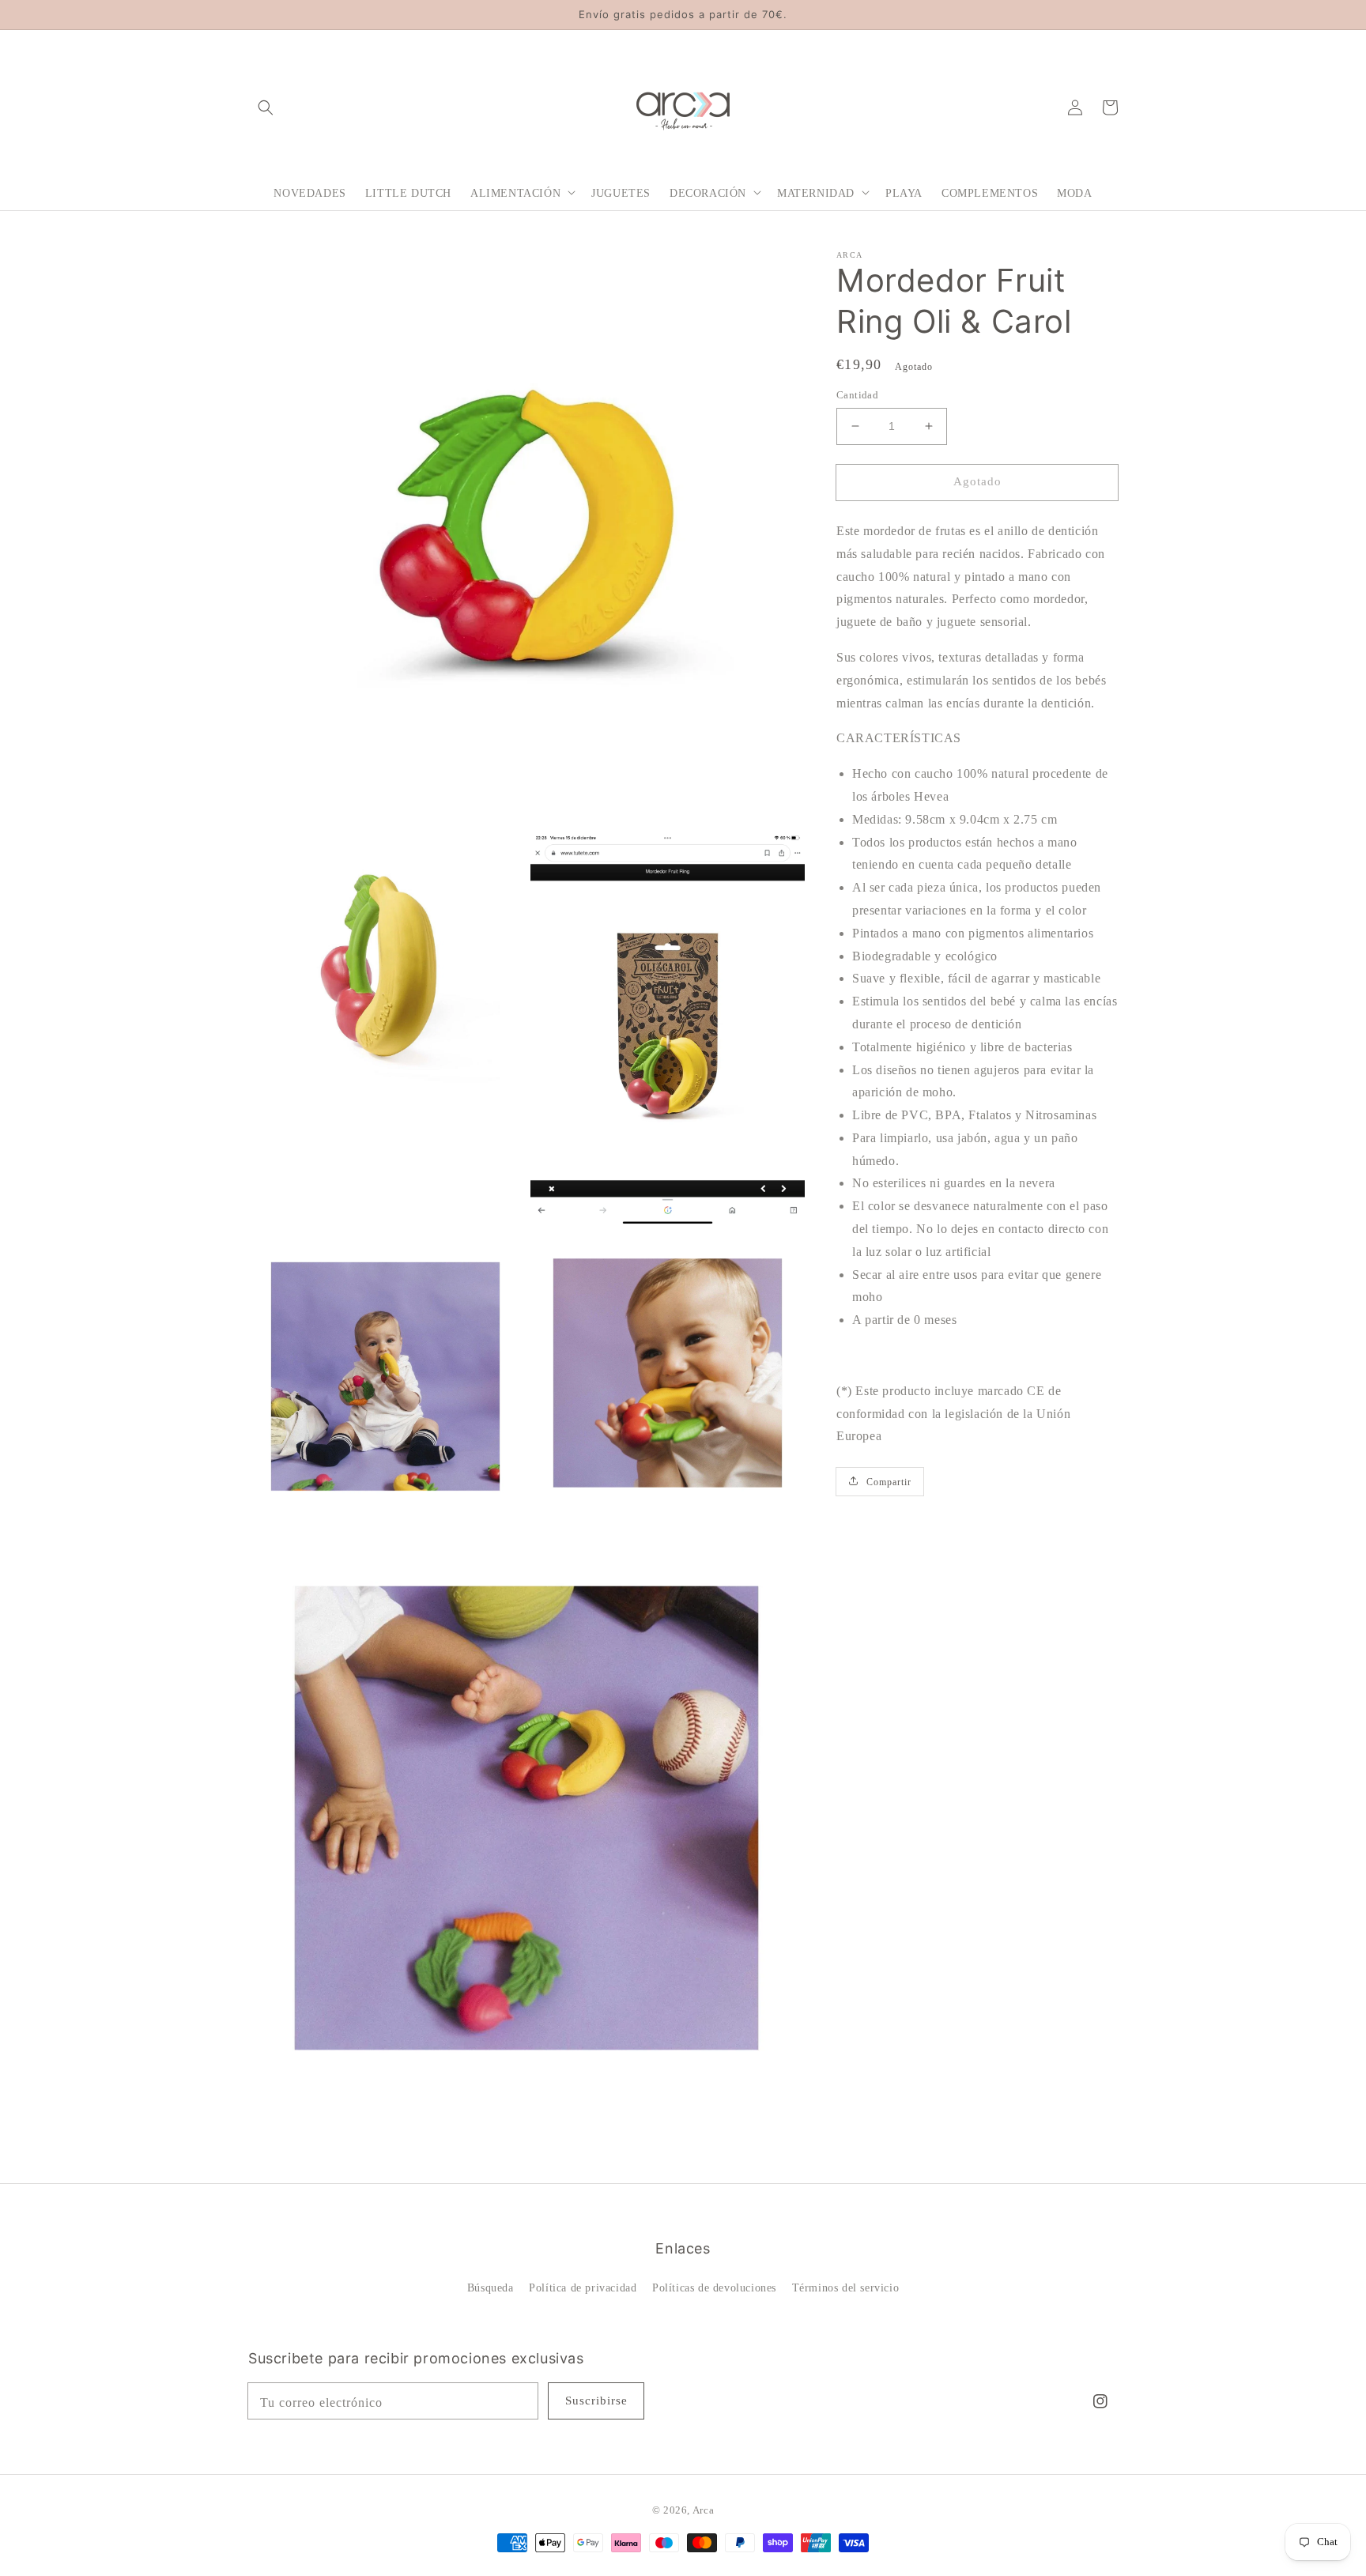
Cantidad (857, 395)
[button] (266, 107)
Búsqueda (491, 2288)
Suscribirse (596, 2401)
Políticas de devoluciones (714, 2288)
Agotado (977, 481)
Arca (703, 2510)
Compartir (889, 1481)
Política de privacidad (583, 2288)
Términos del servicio (846, 2288)
